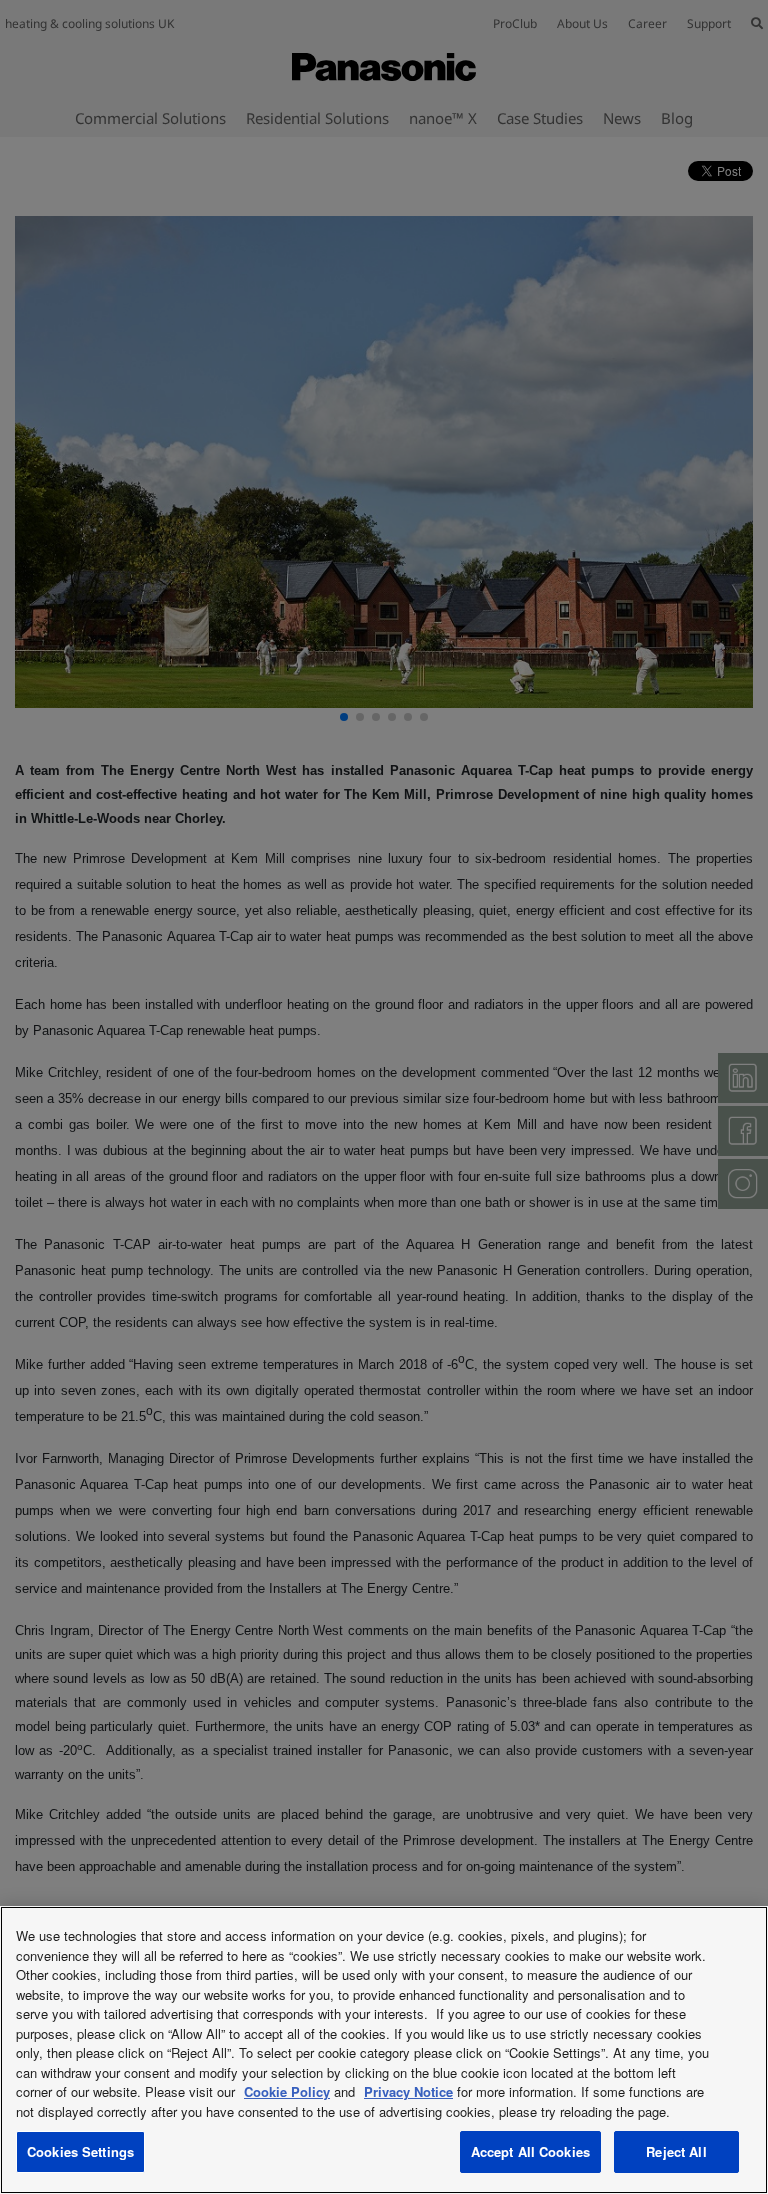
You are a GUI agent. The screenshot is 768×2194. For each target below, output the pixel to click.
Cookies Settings (80, 2151)
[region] (384, 2050)
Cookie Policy (287, 2091)
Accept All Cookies (530, 2151)
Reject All (676, 2151)
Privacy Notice (408, 2091)
